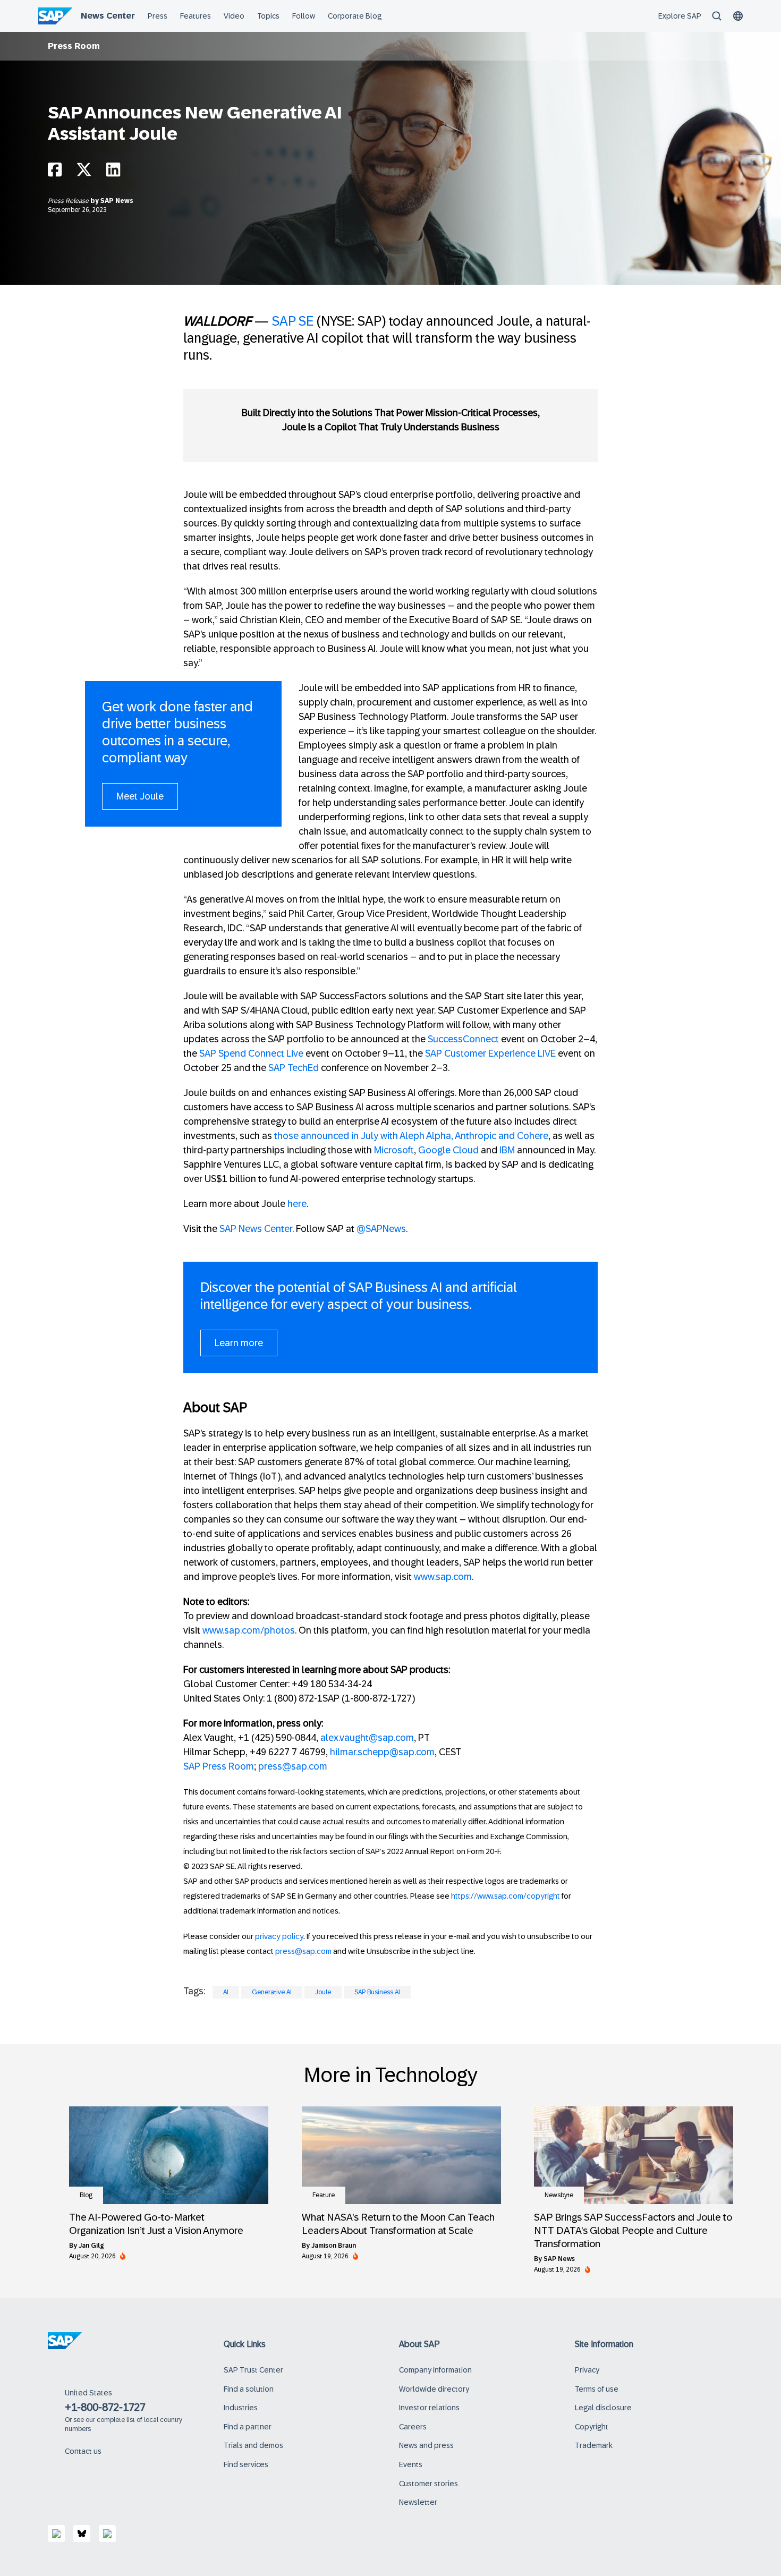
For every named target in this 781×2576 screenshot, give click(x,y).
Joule (323, 1992)
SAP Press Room (219, 1766)
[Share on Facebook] (55, 172)
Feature (324, 2195)
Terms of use (597, 2389)
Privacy (587, 2370)
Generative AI (272, 1992)
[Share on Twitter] (84, 172)
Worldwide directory (434, 2389)
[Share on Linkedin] (113, 172)
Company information (435, 2370)
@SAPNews (381, 1229)
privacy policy (279, 1936)
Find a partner (248, 2427)
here (297, 1204)
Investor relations (429, 2408)
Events (411, 2464)
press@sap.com (293, 1766)
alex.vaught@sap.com (367, 1738)
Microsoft (394, 1150)
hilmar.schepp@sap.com (382, 1752)
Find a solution (249, 2389)
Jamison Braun (334, 2246)
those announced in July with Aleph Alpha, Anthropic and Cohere (411, 1136)
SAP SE (293, 321)
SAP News (117, 201)
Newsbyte (559, 2195)
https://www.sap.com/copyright (506, 1896)
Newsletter (418, 2502)
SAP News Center (256, 1229)
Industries (241, 2408)
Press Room (74, 46)
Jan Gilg (91, 2246)
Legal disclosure (603, 2408)
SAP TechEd (294, 1068)
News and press (426, 2445)
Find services (246, 2464)
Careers (413, 2427)
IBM (507, 1150)
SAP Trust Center (253, 2370)
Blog (86, 2195)
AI (226, 1992)
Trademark (594, 2445)
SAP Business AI (377, 1992)
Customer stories (428, 2484)
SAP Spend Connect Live (251, 1053)
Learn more (239, 1343)
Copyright (592, 2427)
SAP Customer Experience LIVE (490, 1053)
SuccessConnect (463, 1039)
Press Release (69, 201)
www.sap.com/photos (249, 1630)
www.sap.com (443, 1577)
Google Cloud (448, 1150)
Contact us (83, 2451)
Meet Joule (140, 796)
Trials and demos (253, 2445)
